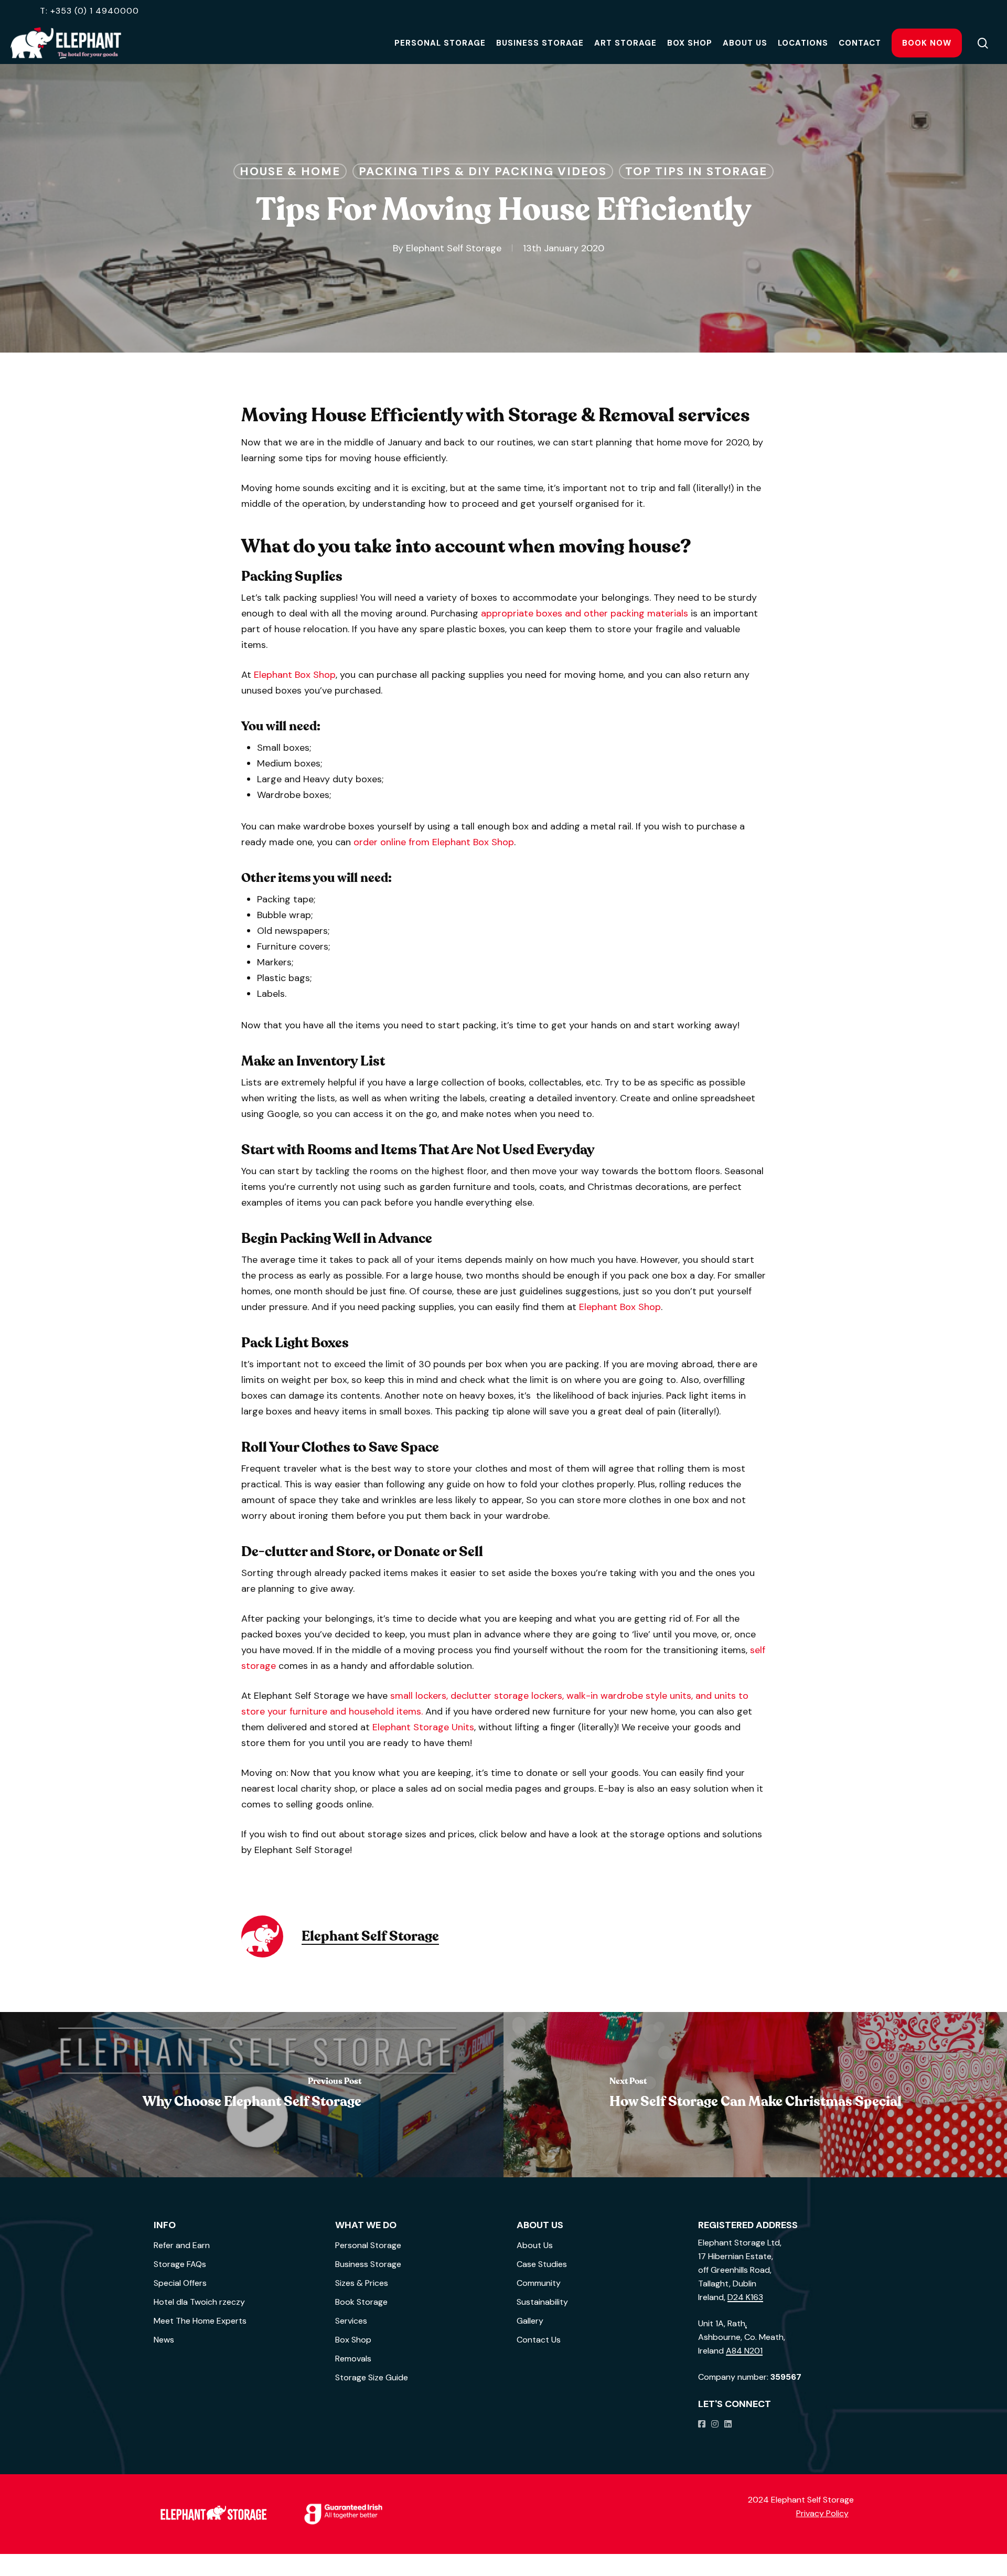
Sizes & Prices (362, 2283)
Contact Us (539, 2340)
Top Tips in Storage (696, 171)
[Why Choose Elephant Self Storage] (252, 2095)
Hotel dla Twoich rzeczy (199, 2302)
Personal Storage (368, 2245)
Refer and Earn (182, 2245)
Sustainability (542, 2302)
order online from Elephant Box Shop (434, 842)
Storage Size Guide (372, 2377)
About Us (535, 2245)
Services (351, 2321)
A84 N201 (744, 2351)
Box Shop (353, 2340)
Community (539, 2283)
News (164, 2340)
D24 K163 (745, 2297)
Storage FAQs (180, 2264)
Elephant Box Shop (295, 675)
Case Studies (542, 2264)
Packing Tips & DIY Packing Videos (483, 171)
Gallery (530, 2321)
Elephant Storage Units (423, 1727)
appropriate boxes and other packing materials (585, 613)
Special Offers (180, 2283)
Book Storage (361, 2302)
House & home (290, 171)
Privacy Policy (822, 2513)
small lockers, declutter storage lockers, (477, 1696)
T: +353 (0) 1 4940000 (89, 11)
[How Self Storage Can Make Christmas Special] (755, 2095)
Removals (353, 2359)
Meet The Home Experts (200, 2321)
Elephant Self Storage (454, 248)
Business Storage (368, 2264)
